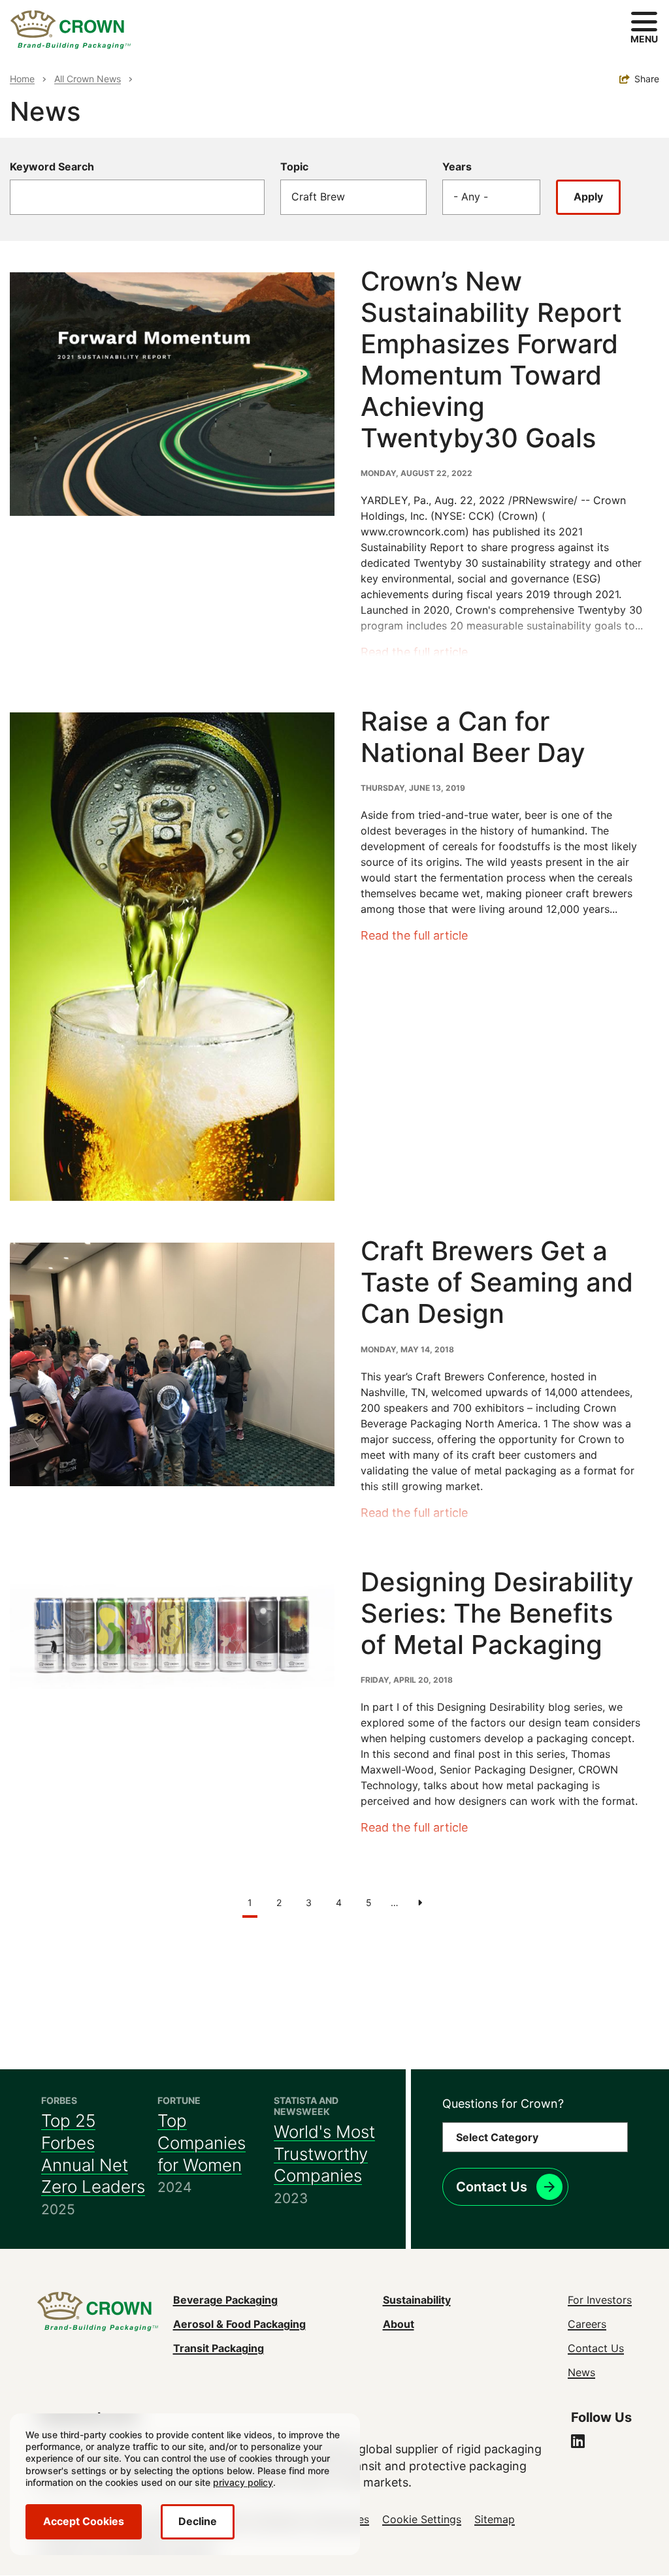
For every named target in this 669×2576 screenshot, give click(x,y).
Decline (198, 2521)
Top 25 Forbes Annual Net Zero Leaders (93, 2154)
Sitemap (495, 2519)
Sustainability (417, 2300)
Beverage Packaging (225, 2300)
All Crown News (88, 79)
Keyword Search (52, 167)
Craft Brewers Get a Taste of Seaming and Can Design (497, 1282)
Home (22, 79)
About (399, 2324)
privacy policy (243, 2482)
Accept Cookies (84, 2521)
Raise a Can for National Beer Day (473, 737)
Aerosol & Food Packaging (239, 2324)
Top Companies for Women (202, 2143)
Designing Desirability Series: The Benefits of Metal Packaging (497, 1613)
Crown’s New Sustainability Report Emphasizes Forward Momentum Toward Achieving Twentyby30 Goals (491, 359)
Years (457, 167)
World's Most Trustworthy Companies (324, 2154)
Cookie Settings (422, 2519)
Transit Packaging (219, 2348)
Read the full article (414, 652)
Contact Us (492, 2187)
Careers (587, 2324)
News (581, 2372)
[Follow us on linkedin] (578, 2443)
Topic (294, 167)
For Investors (600, 2300)
